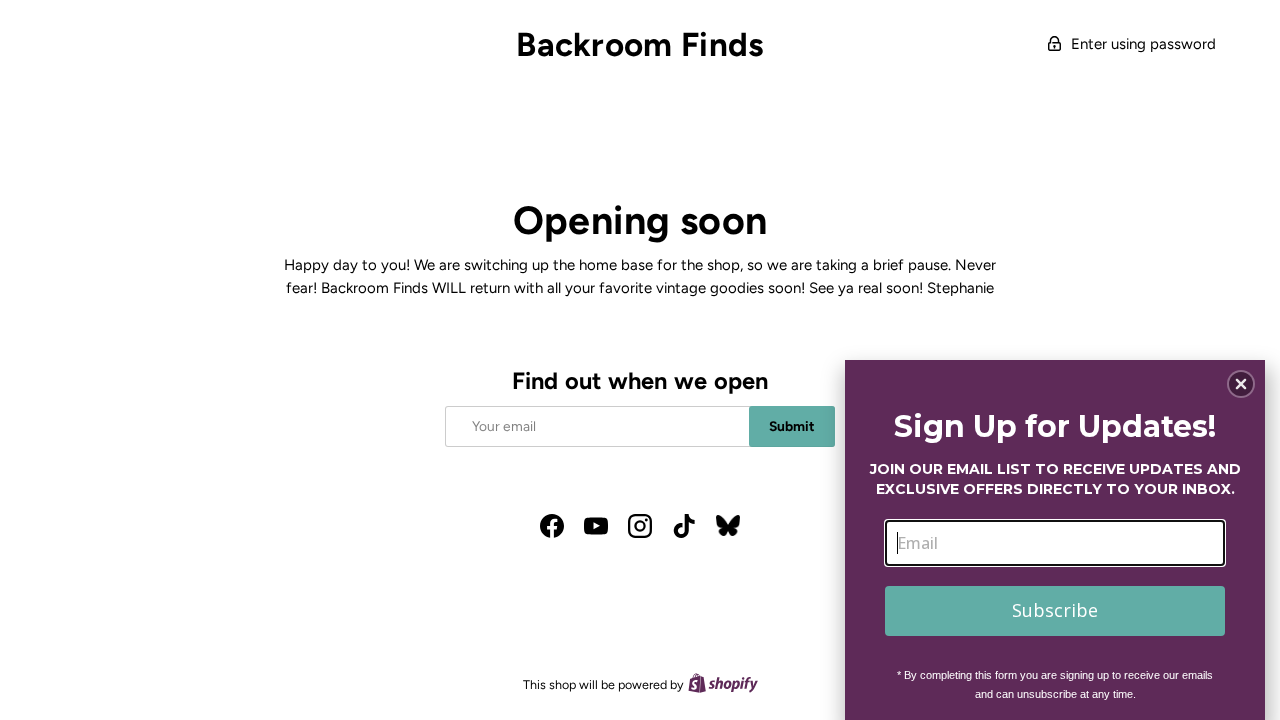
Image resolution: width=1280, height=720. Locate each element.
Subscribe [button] (1055, 610)
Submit (792, 426)
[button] (1241, 384)
